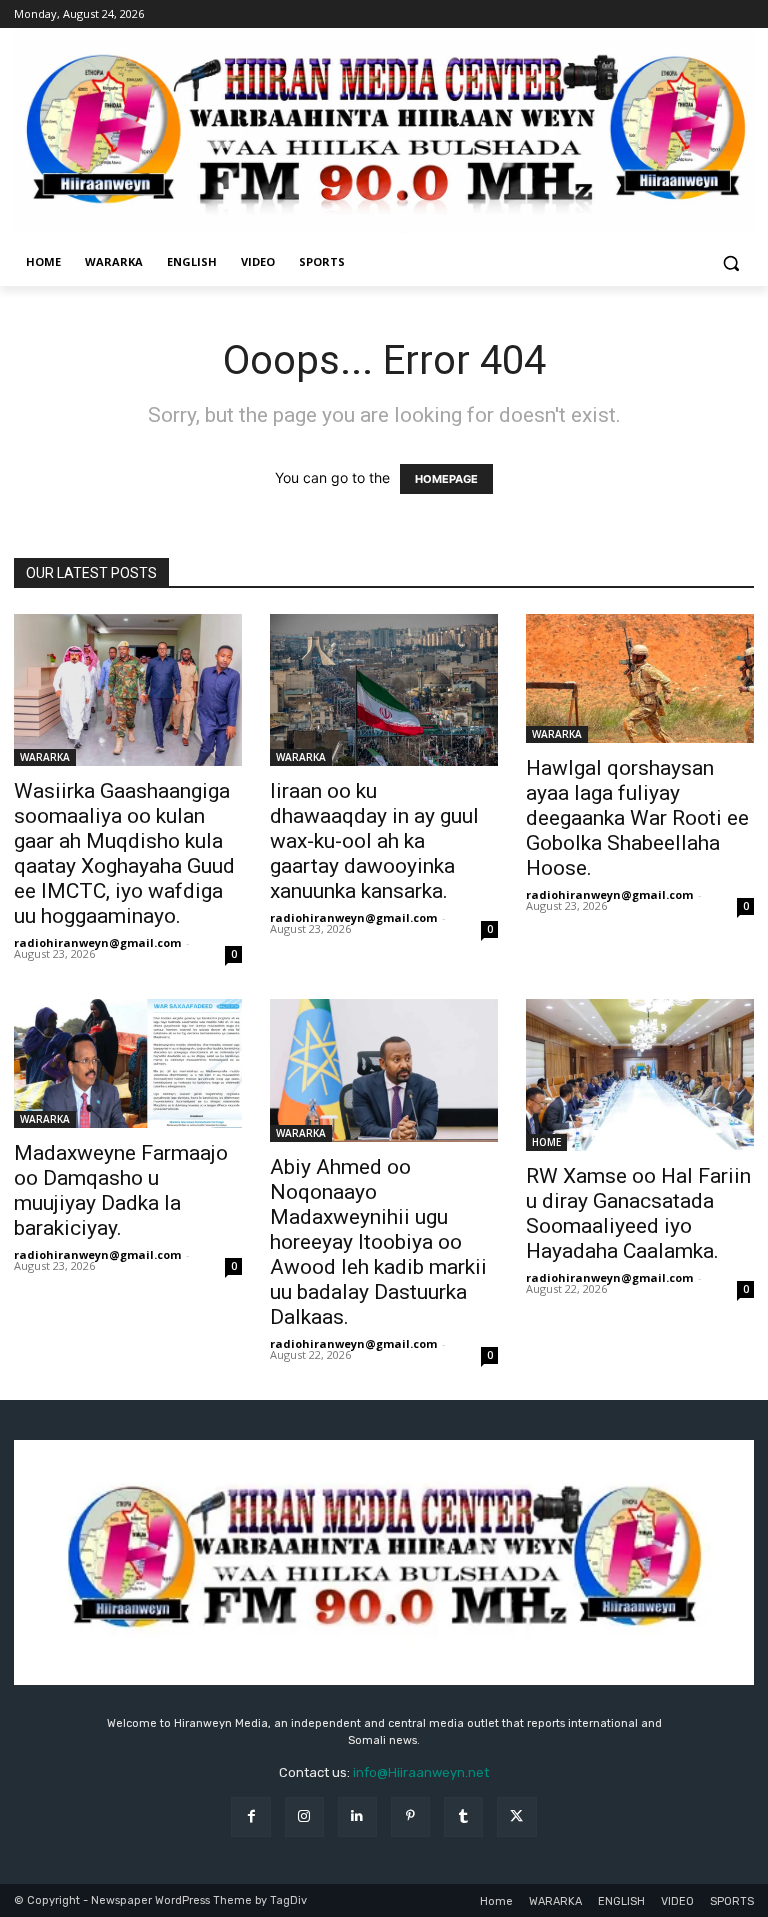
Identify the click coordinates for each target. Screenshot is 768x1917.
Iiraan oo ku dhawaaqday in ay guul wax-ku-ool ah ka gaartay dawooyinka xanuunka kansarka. (374, 841)
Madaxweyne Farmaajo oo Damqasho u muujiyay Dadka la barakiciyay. (121, 1190)
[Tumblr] (463, 1816)
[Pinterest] (410, 1816)
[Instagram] (304, 1816)
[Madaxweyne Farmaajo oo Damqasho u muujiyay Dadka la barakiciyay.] (128, 1063)
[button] (730, 262)
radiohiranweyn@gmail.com (97, 942)
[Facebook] (250, 1816)
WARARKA (45, 757)
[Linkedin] (357, 1816)
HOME (546, 1142)
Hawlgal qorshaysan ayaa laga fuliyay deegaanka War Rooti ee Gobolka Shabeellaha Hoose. (637, 818)
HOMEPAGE (446, 479)
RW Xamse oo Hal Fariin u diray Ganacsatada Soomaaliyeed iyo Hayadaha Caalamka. (638, 1213)
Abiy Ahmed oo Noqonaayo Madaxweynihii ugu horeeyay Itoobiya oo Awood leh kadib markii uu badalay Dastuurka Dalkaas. (378, 1242)
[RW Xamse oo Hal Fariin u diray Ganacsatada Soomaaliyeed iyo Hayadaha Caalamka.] (640, 1075)
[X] (516, 1816)
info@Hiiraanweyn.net (421, 1772)
